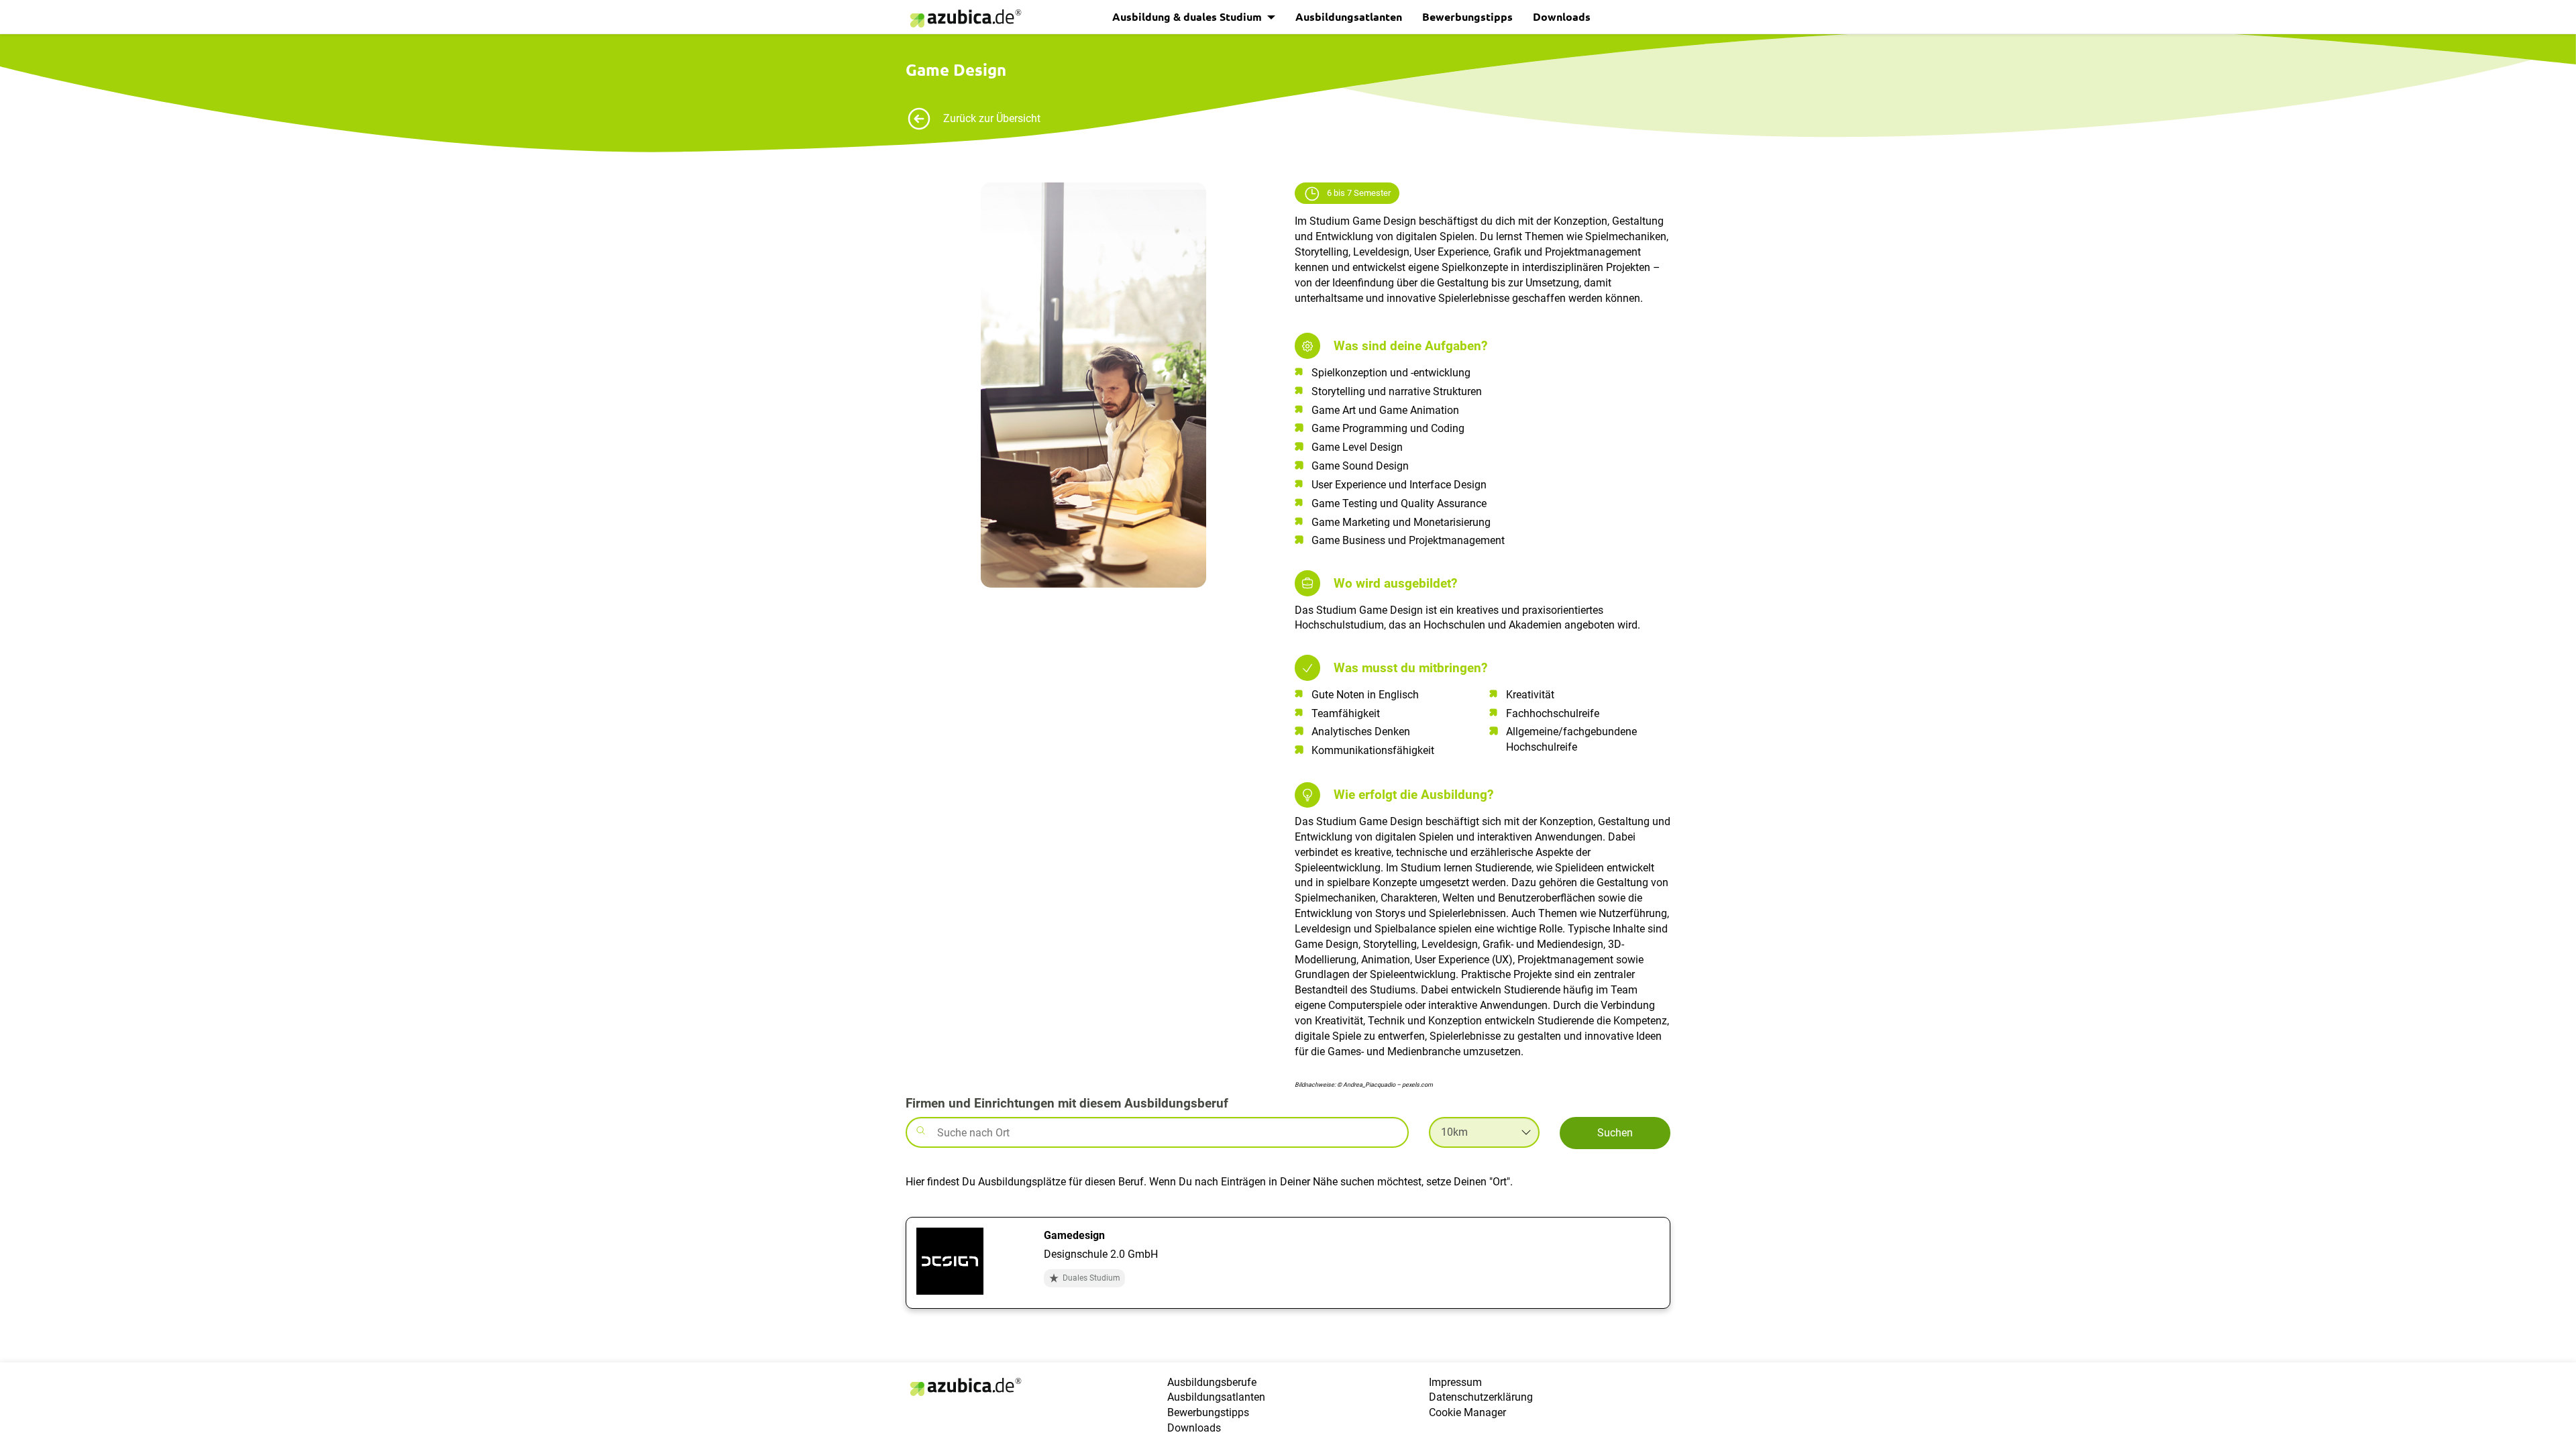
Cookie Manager (1467, 1412)
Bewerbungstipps (1467, 16)
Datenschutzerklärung (1481, 1397)
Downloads (1562, 16)
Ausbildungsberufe (1212, 1382)
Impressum (1455, 1382)
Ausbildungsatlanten (1349, 16)
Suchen (1615, 1133)
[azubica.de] (965, 18)
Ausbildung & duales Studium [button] (1188, 16)
